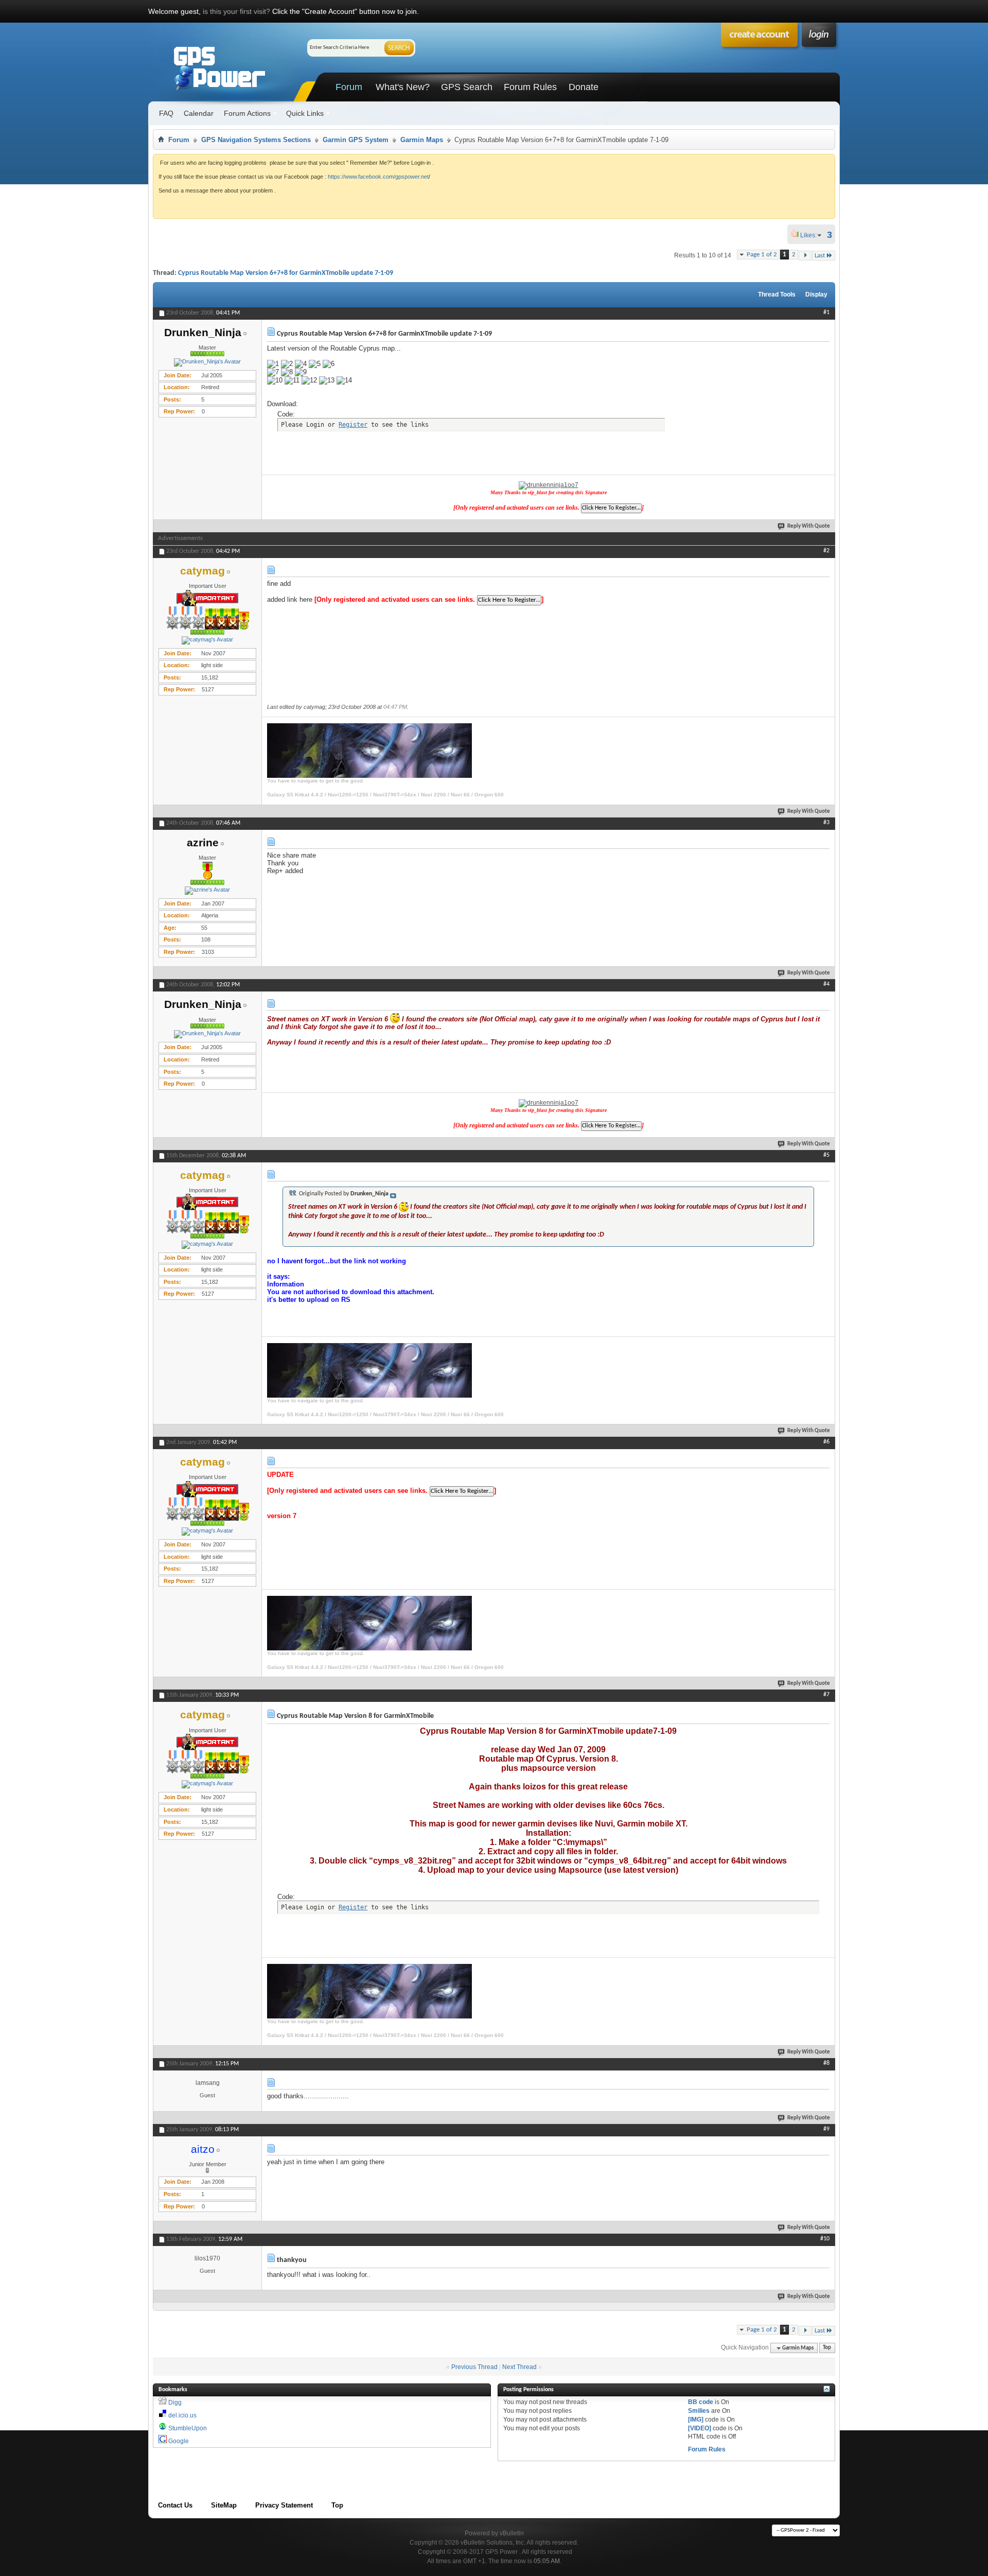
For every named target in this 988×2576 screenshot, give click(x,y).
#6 (826, 1442)
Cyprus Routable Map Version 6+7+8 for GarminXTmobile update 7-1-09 (286, 273)
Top (827, 2348)
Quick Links (305, 113)
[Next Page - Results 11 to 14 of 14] (805, 256)
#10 (825, 2239)
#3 (826, 823)
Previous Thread (474, 2367)
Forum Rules (530, 87)
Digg (175, 2403)
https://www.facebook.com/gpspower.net (378, 177)
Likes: (811, 235)
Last (820, 256)
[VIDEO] (700, 2428)
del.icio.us (182, 2415)
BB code (701, 2402)
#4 (826, 984)
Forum (349, 87)
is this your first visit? (236, 11)
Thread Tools (777, 294)
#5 (826, 1155)
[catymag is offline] (207, 640)
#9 (826, 2129)
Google (179, 2441)
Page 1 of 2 (762, 255)
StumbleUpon (188, 2428)
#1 (826, 312)
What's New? (403, 87)
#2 (826, 551)
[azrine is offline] (207, 891)
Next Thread (519, 2367)
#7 (826, 1695)
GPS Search (467, 87)
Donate (584, 87)
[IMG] (696, 2420)
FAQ (166, 113)
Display (816, 294)
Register (353, 425)
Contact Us (175, 2505)
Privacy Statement (284, 2505)
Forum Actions (247, 113)
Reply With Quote (809, 526)
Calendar (199, 113)
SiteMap (224, 2505)
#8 (826, 2063)
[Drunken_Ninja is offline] (207, 362)
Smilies (699, 2411)
